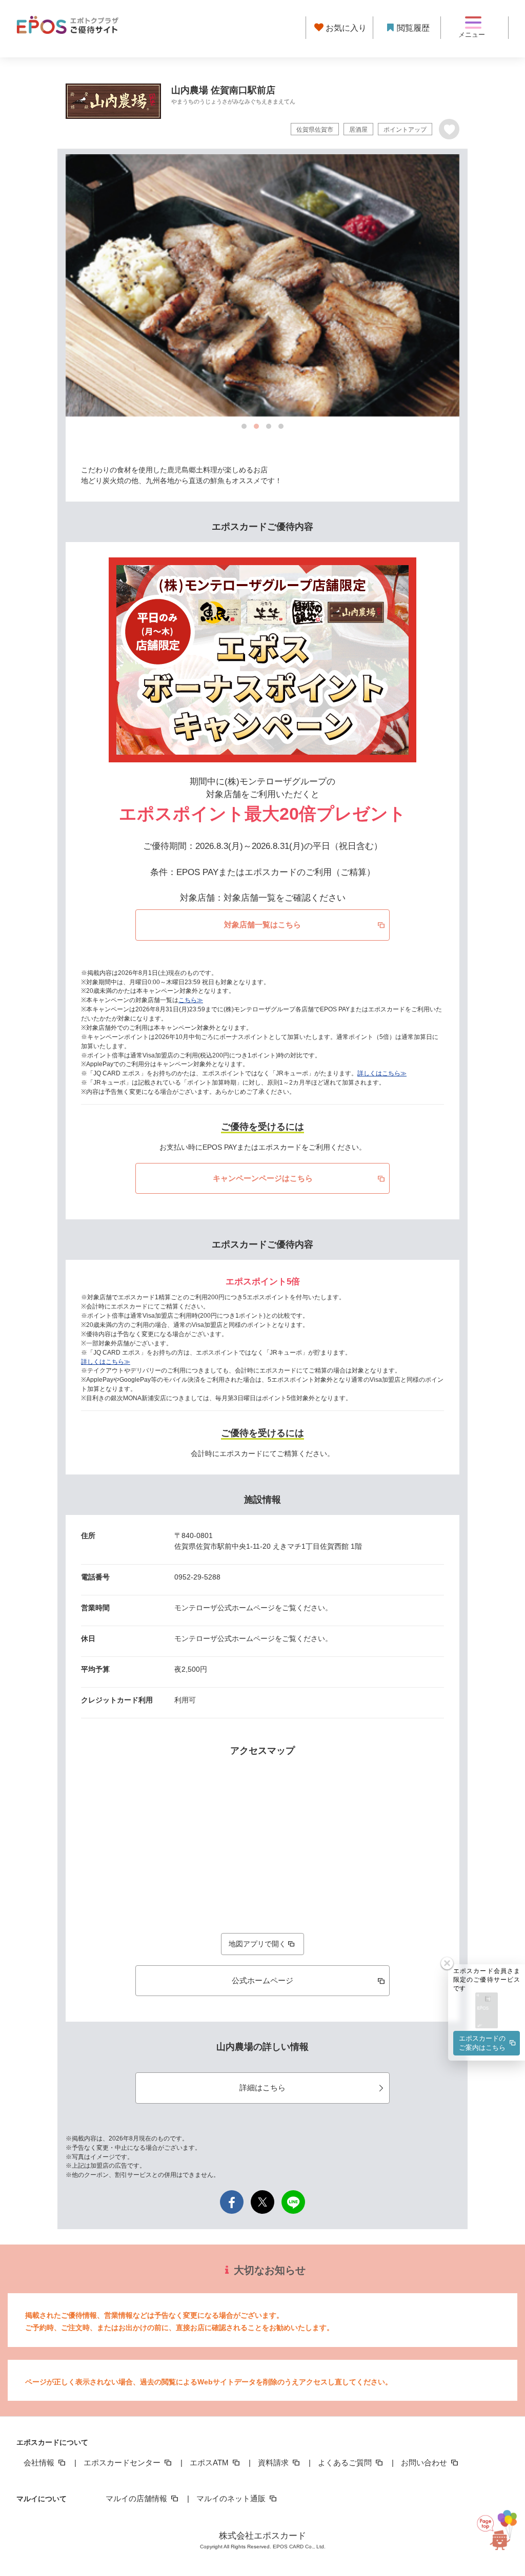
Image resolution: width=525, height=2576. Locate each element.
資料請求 (274, 2463)
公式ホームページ (262, 1980)
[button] (487, 2011)
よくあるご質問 (346, 2463)
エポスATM (210, 2463)
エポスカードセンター (123, 2463)
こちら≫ (191, 1000)
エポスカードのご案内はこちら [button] (482, 2043)
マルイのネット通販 (232, 2498)
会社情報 (40, 2463)
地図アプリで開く (257, 1944)
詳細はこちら (262, 2087)
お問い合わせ (425, 2463)
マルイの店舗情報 (137, 2498)
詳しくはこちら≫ (382, 1073)
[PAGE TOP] (495, 2526)
